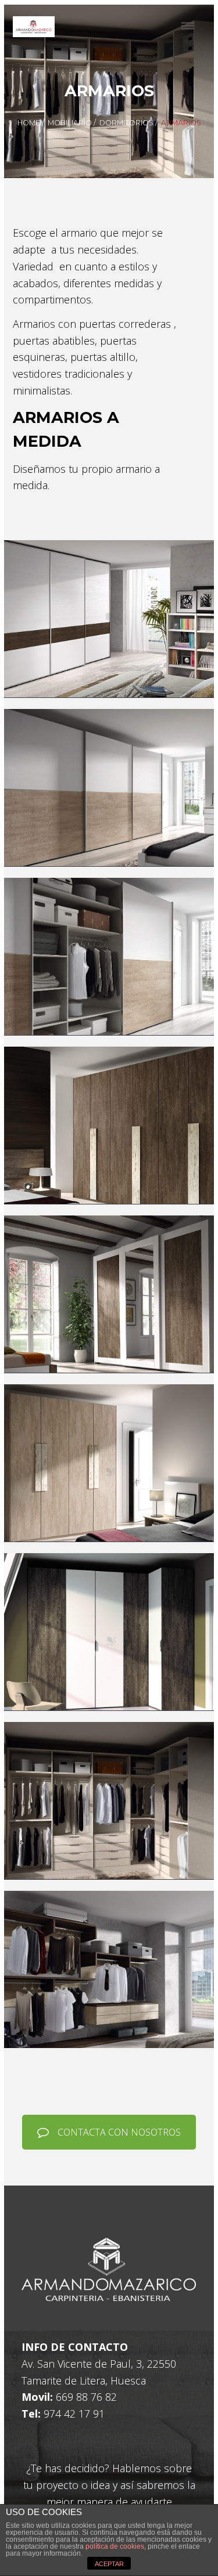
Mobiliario (70, 123)
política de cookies (115, 2546)
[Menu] (188, 26)
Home (29, 123)
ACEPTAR (109, 2564)
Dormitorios (126, 123)
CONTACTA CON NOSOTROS (119, 2132)
